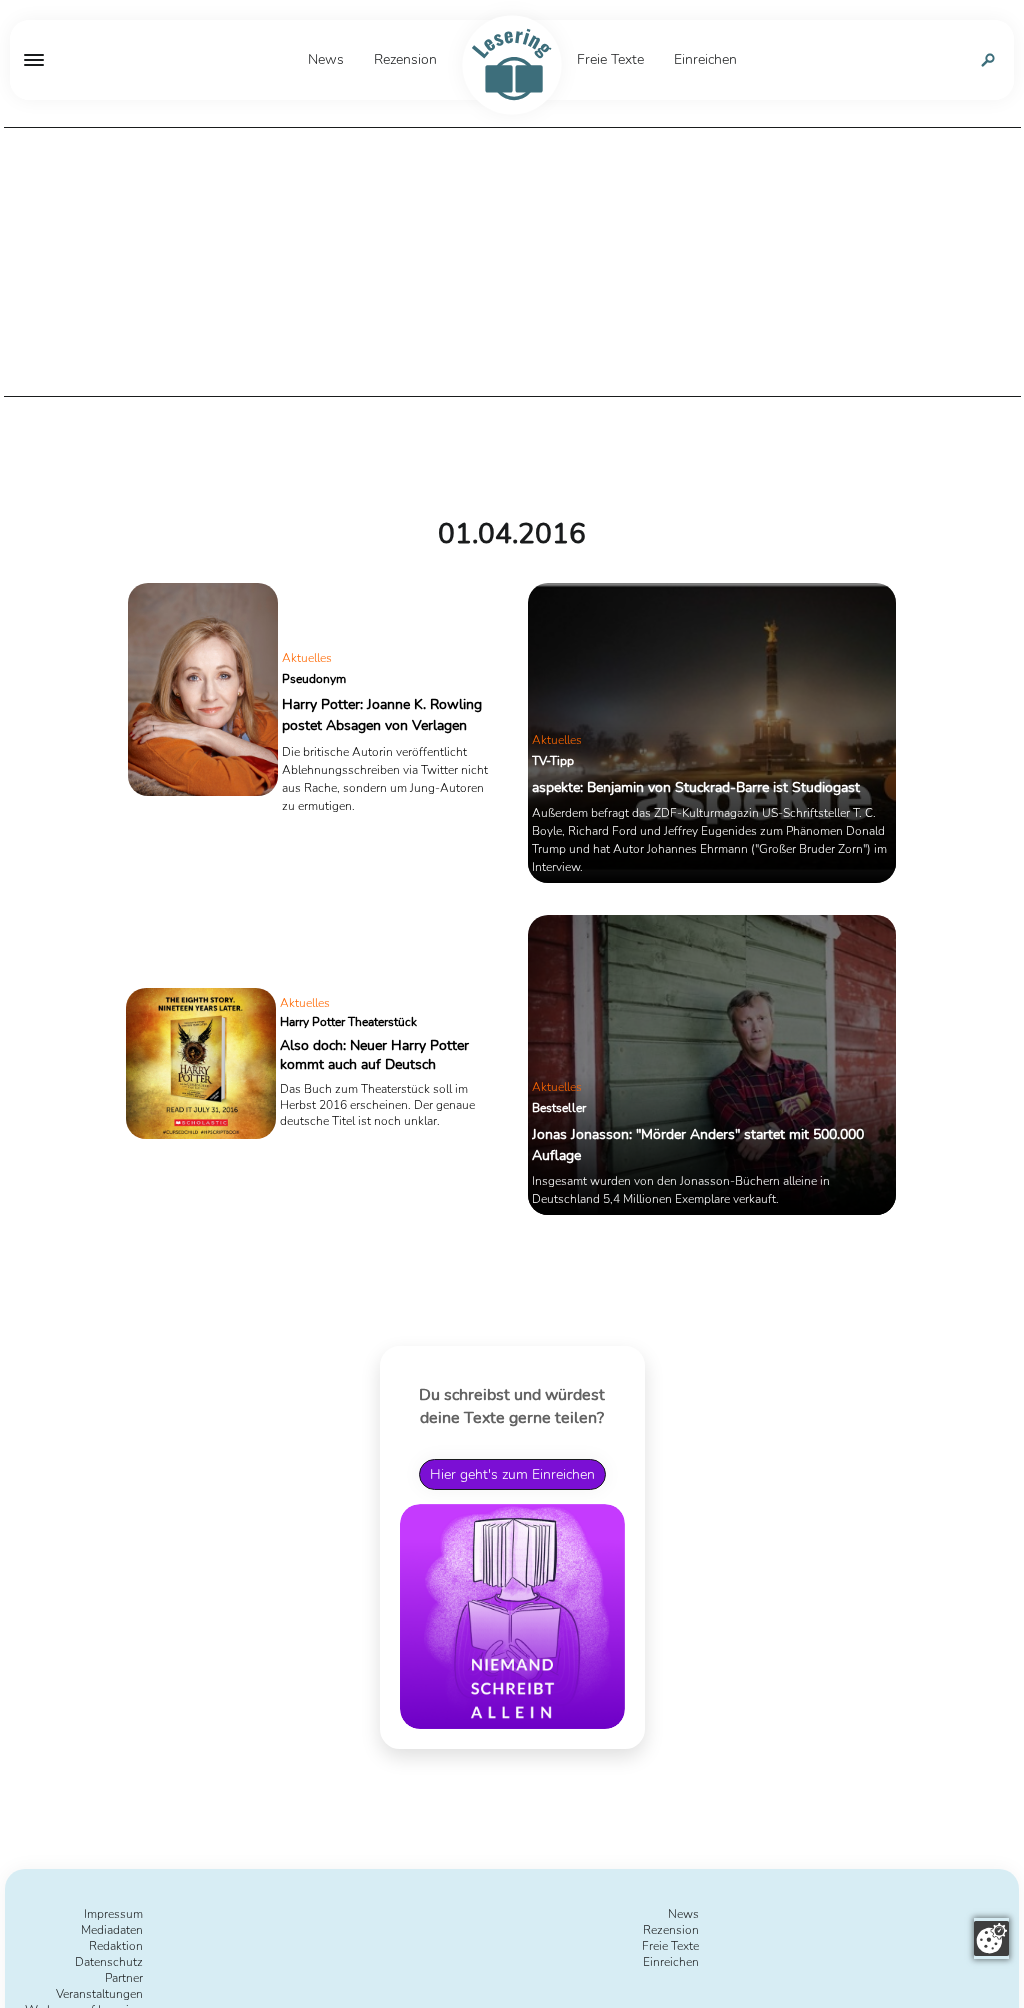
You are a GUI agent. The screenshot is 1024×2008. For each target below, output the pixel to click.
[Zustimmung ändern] (991, 1938)
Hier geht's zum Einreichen (512, 1474)
